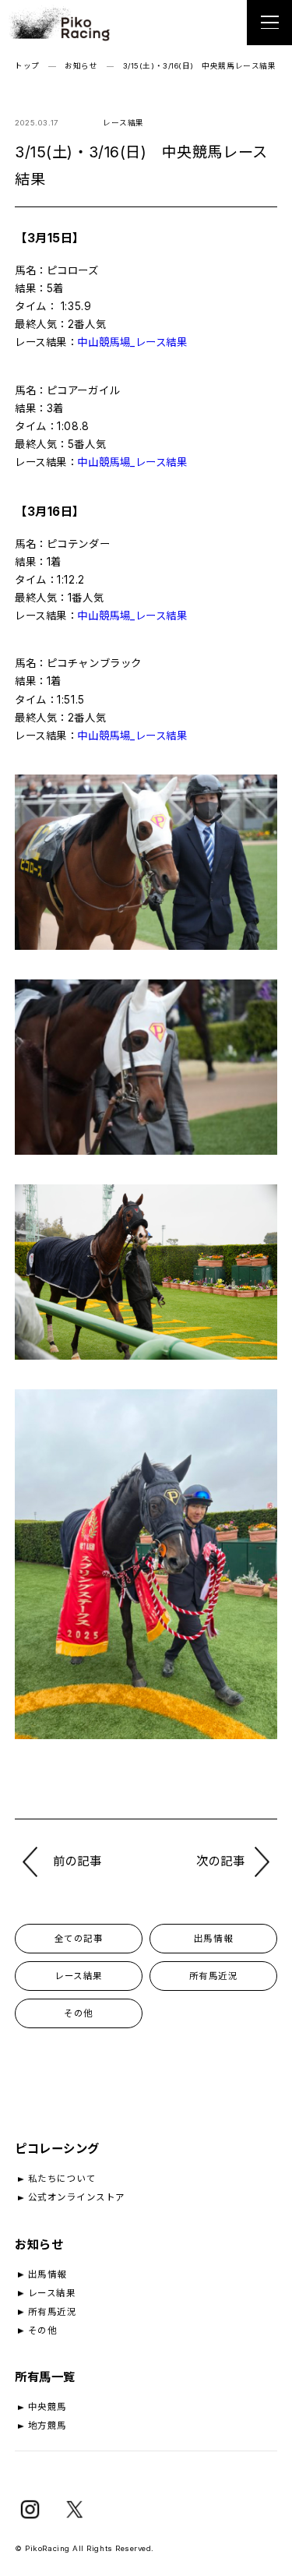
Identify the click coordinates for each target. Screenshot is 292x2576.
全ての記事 (79, 1939)
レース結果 (79, 1976)
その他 (79, 2013)
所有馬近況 (214, 1976)
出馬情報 (213, 1939)
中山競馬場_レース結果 (132, 342)
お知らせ (81, 66)
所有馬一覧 (45, 2377)
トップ (27, 66)
